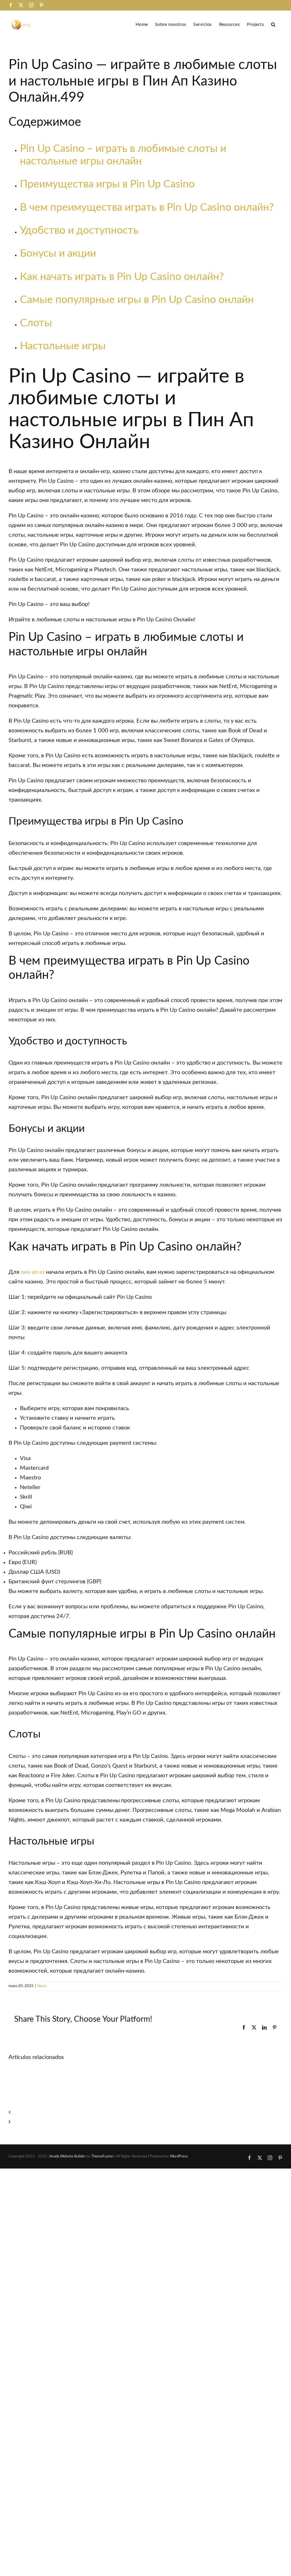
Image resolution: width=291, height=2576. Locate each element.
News (42, 1986)
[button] (273, 24)
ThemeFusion (102, 2156)
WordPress (179, 2156)
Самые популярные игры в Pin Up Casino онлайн (137, 300)
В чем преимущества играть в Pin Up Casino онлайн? (147, 207)
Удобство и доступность (79, 230)
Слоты (36, 323)
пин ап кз (33, 1272)
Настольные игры (63, 346)
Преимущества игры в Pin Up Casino (107, 184)
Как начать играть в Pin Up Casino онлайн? (122, 277)
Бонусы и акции (58, 253)
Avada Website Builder (67, 2156)
